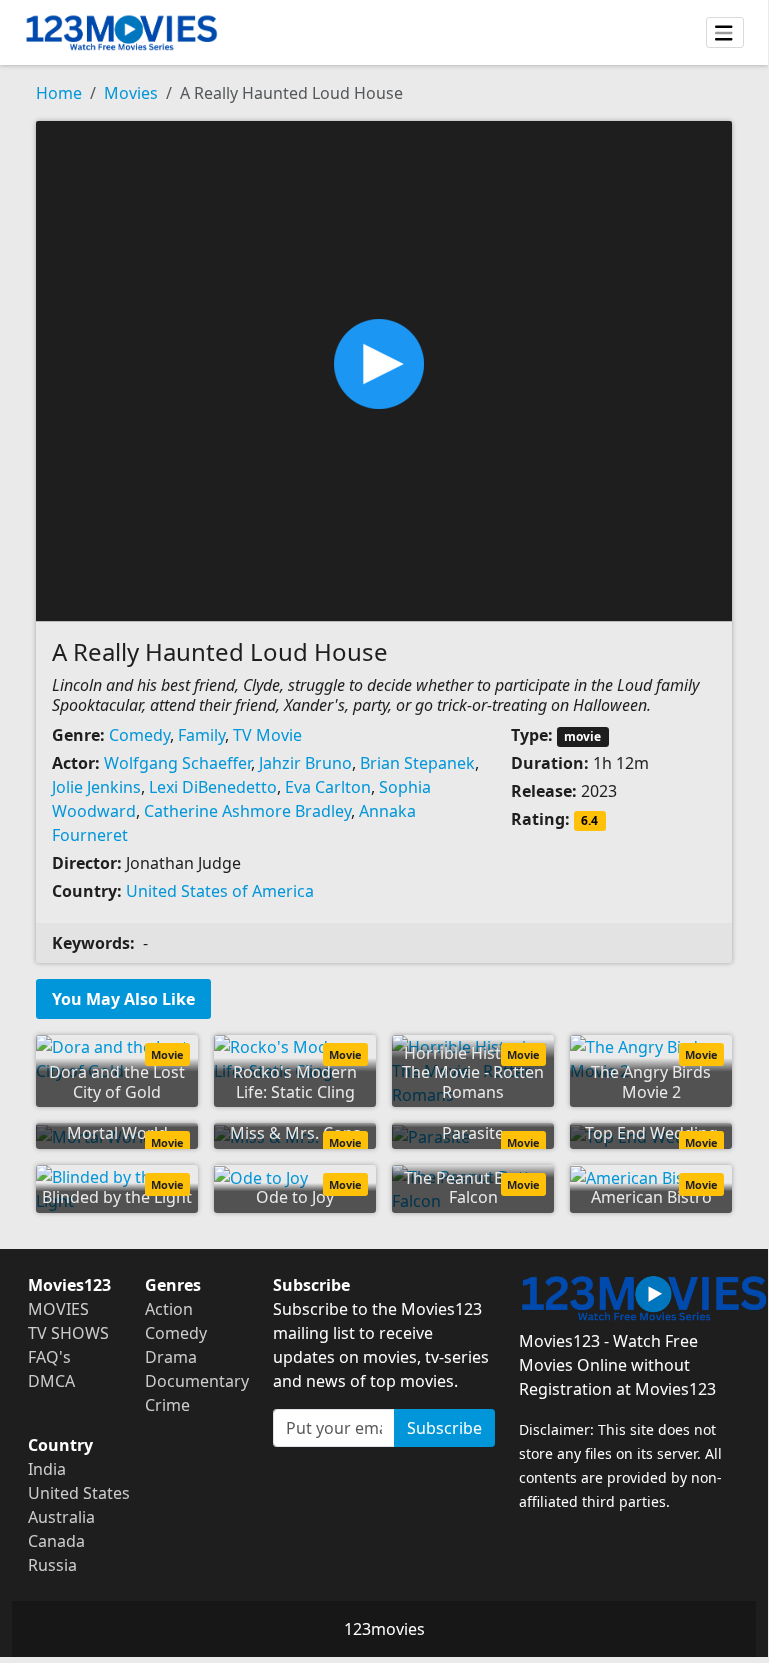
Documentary (197, 1381)
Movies (131, 93)
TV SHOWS (68, 1333)
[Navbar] (725, 33)
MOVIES (58, 1309)
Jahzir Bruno (305, 763)
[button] (384, 369)
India (47, 1469)
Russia (52, 1565)
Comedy (139, 735)
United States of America (220, 891)
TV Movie (267, 735)
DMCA (51, 1381)
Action (169, 1309)
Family (201, 735)
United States (79, 1493)
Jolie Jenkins (96, 787)
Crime (167, 1405)
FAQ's (49, 1357)
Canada (56, 1541)
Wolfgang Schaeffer (177, 763)
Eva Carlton (328, 787)
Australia (61, 1517)
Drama (171, 1357)
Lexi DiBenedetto (213, 787)
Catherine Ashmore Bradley (247, 811)
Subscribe (444, 1428)
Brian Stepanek (417, 763)
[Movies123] (121, 32)
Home (59, 93)
